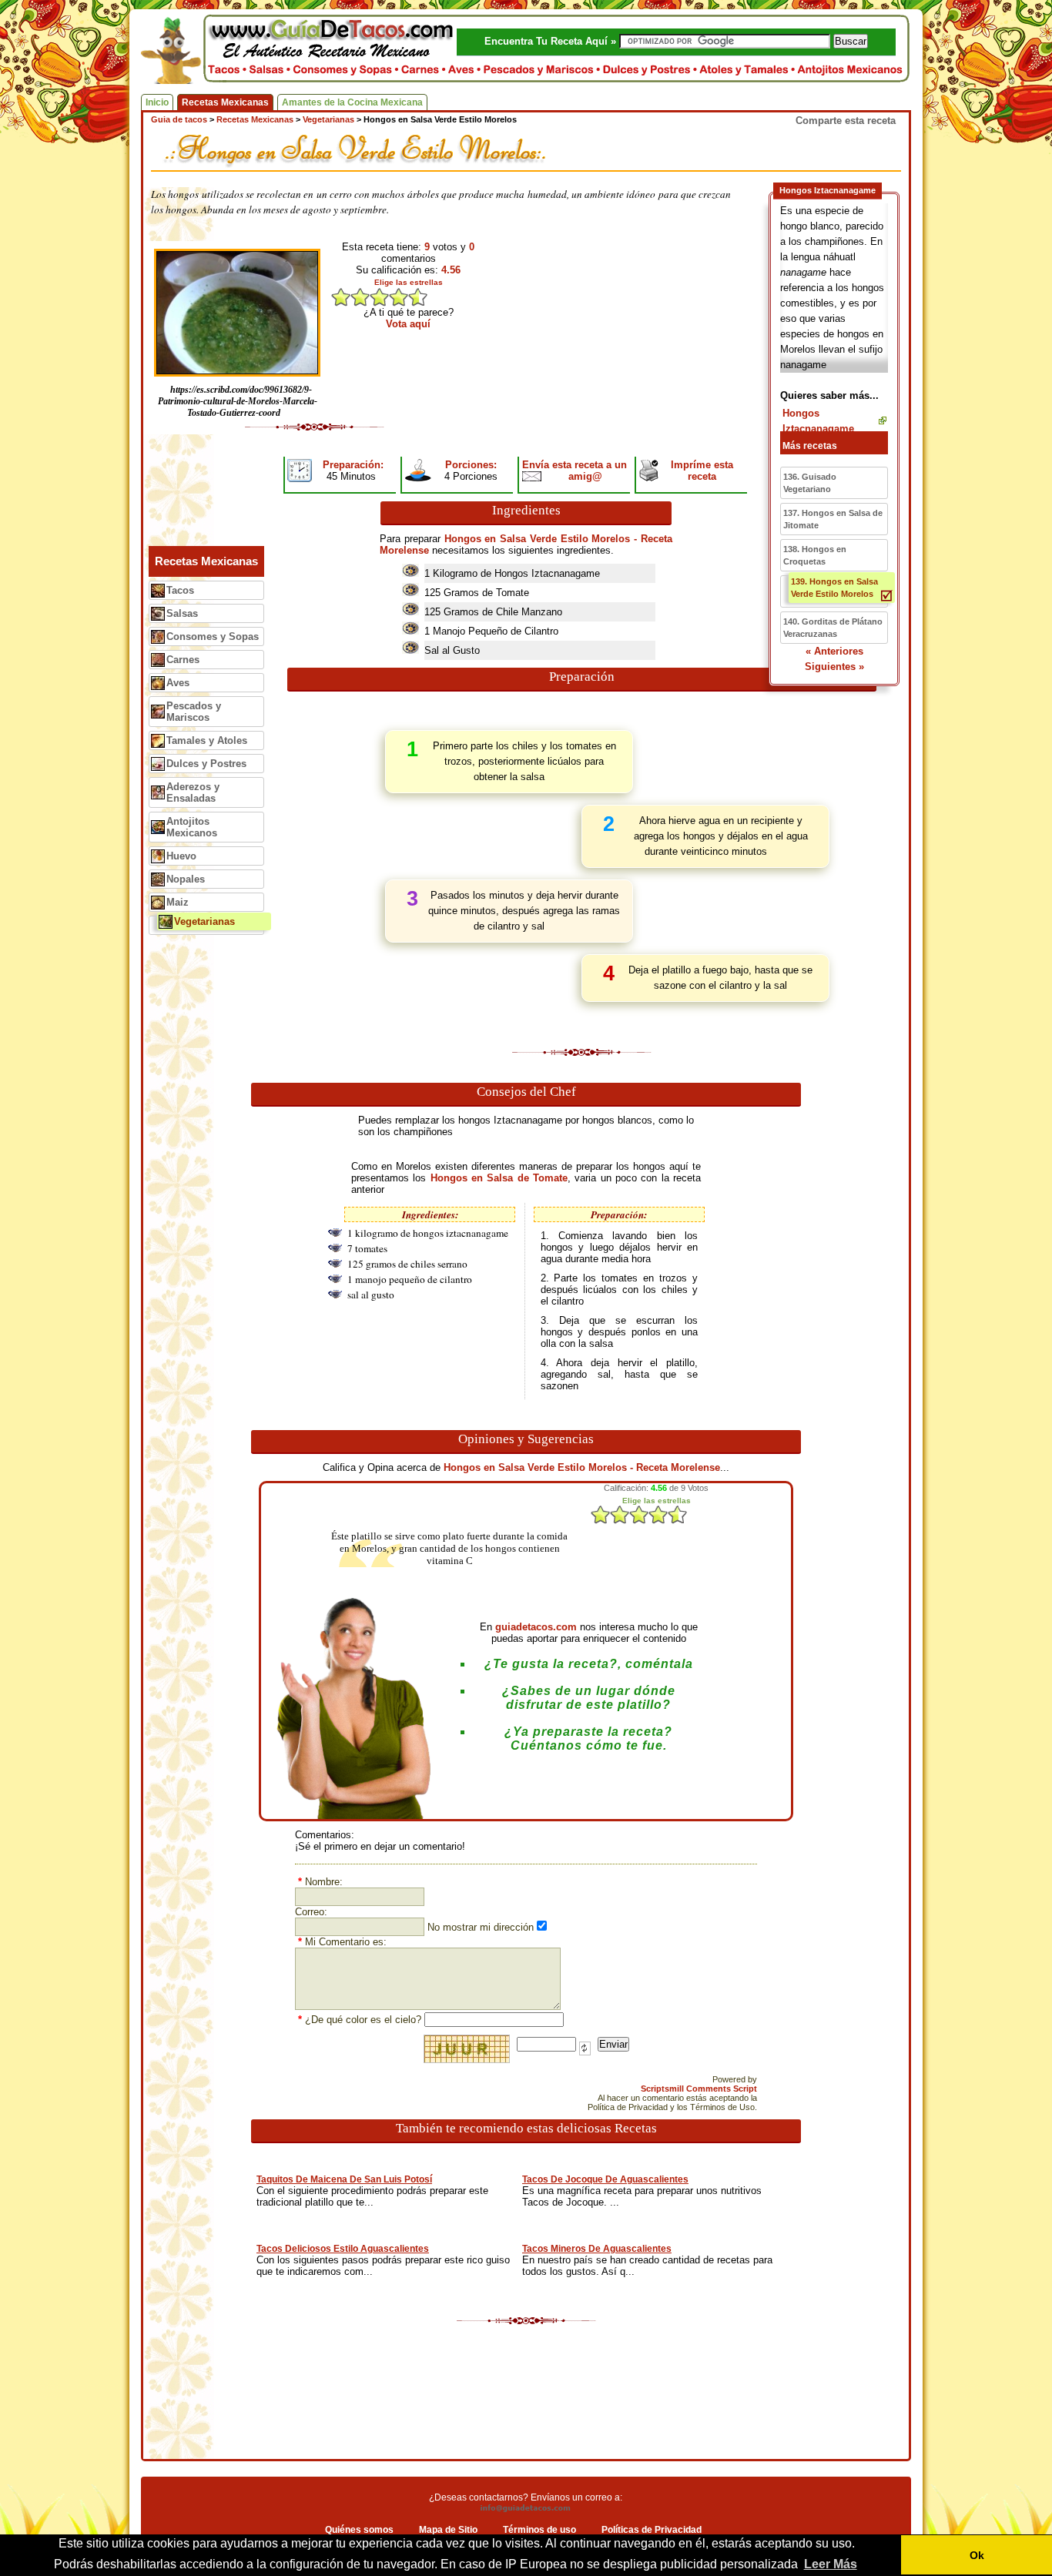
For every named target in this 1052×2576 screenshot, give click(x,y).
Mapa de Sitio (448, 2530)
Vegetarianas (204, 921)
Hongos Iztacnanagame (818, 421)
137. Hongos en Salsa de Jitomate (833, 519)
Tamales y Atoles (207, 740)
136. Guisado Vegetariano (810, 483)
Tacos (180, 590)
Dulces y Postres (206, 764)
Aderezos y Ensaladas (193, 792)
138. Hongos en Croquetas (815, 555)
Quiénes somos (359, 2530)
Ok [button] (977, 2555)
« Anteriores (834, 651)
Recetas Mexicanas (225, 102)
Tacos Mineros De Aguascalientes (597, 2249)
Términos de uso (539, 2530)
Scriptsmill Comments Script (699, 2089)
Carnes (183, 660)
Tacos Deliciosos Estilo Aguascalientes (343, 2249)
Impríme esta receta (702, 471)
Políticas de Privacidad (652, 2530)
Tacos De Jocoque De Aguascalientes (605, 2179)
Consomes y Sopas (213, 636)
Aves (178, 683)
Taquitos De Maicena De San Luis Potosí (344, 2179)
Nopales (186, 879)
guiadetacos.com (536, 1627)
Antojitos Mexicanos (192, 827)
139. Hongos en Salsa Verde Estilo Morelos (834, 588)
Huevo (181, 856)
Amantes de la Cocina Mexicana (352, 102)
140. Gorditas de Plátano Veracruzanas (833, 628)
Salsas (182, 613)
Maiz (178, 902)
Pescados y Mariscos (194, 712)
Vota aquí (408, 324)
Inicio (157, 102)
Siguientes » (834, 667)
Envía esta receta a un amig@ (575, 471)
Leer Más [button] (831, 2564)
